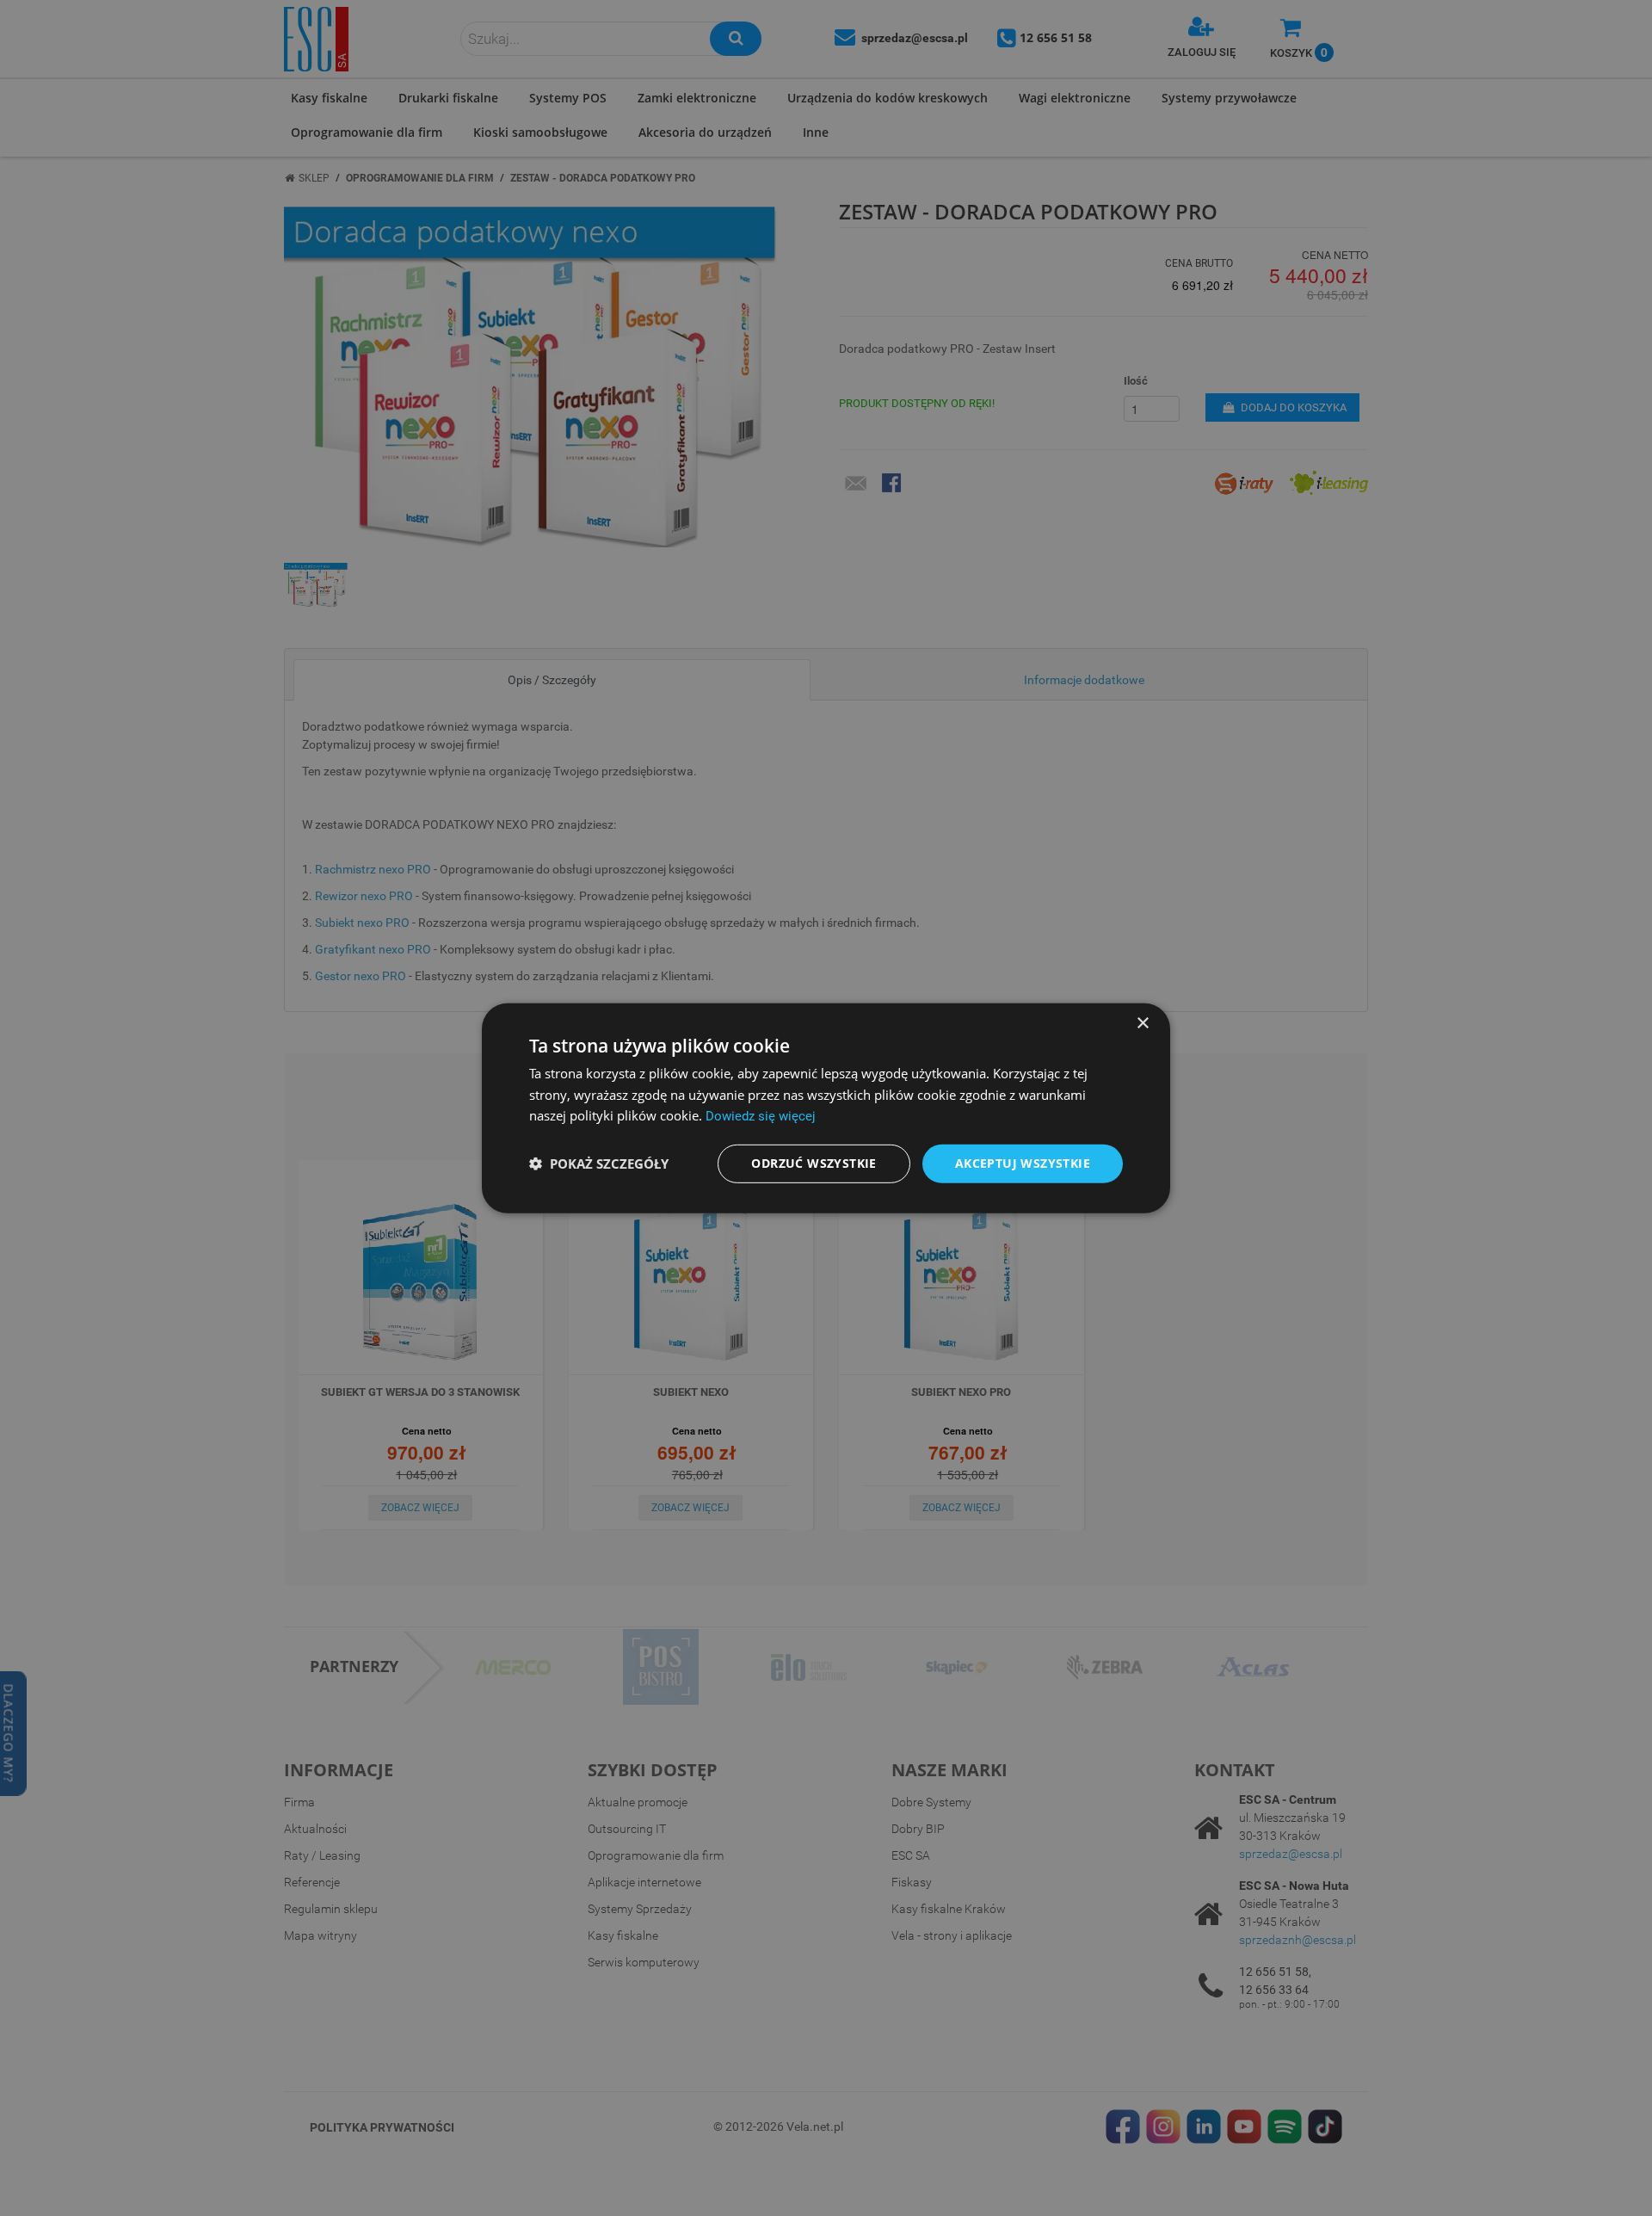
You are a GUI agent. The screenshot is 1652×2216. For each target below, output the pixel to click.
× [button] (1142, 1023)
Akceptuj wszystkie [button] (1023, 1163)
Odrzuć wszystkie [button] (814, 1163)
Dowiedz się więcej (761, 1116)
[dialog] (826, 1108)
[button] (599, 1164)
